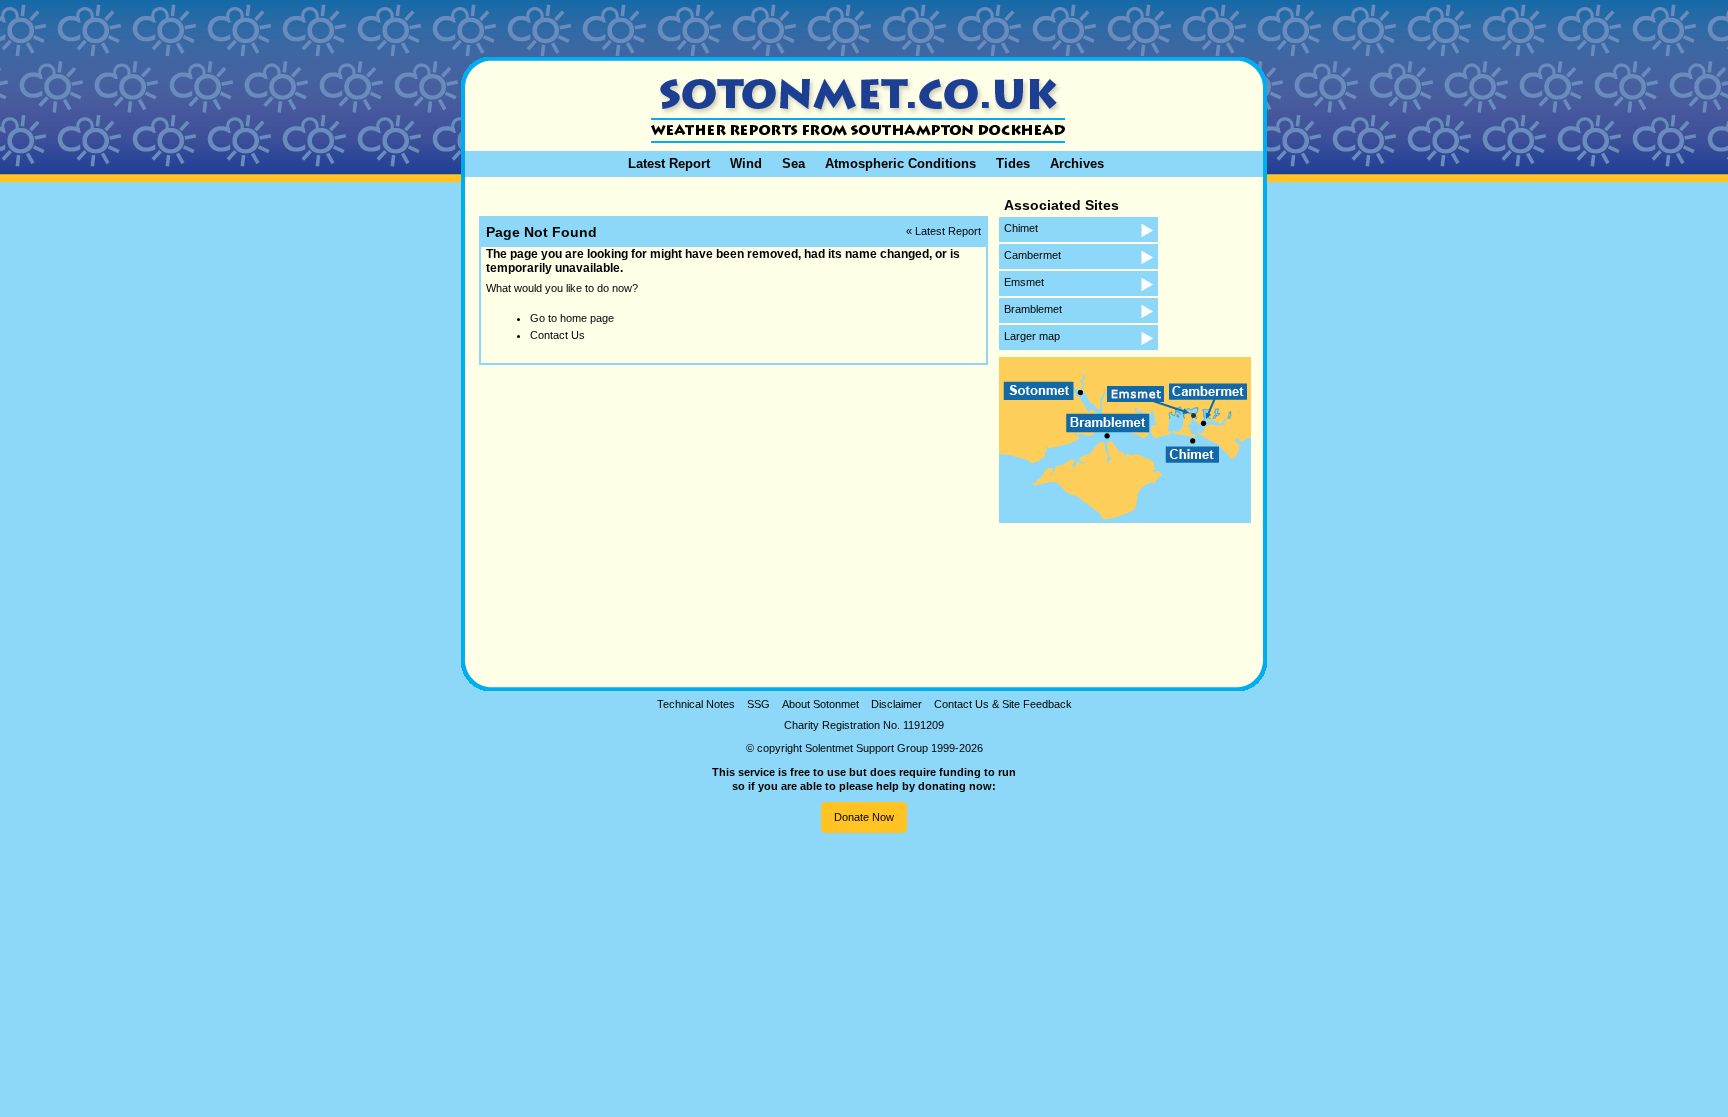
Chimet (1021, 228)
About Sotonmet (820, 704)
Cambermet (1032, 255)
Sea (793, 163)
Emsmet (1024, 282)
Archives (1077, 163)
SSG (758, 704)
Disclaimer (896, 704)
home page (587, 318)
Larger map (1032, 336)
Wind (746, 163)
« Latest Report (943, 231)
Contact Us (557, 335)
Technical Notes (696, 704)
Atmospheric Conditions (900, 163)
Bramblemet (1033, 309)
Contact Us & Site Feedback (1003, 704)
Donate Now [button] (864, 817)
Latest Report (669, 163)
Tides (1013, 163)
